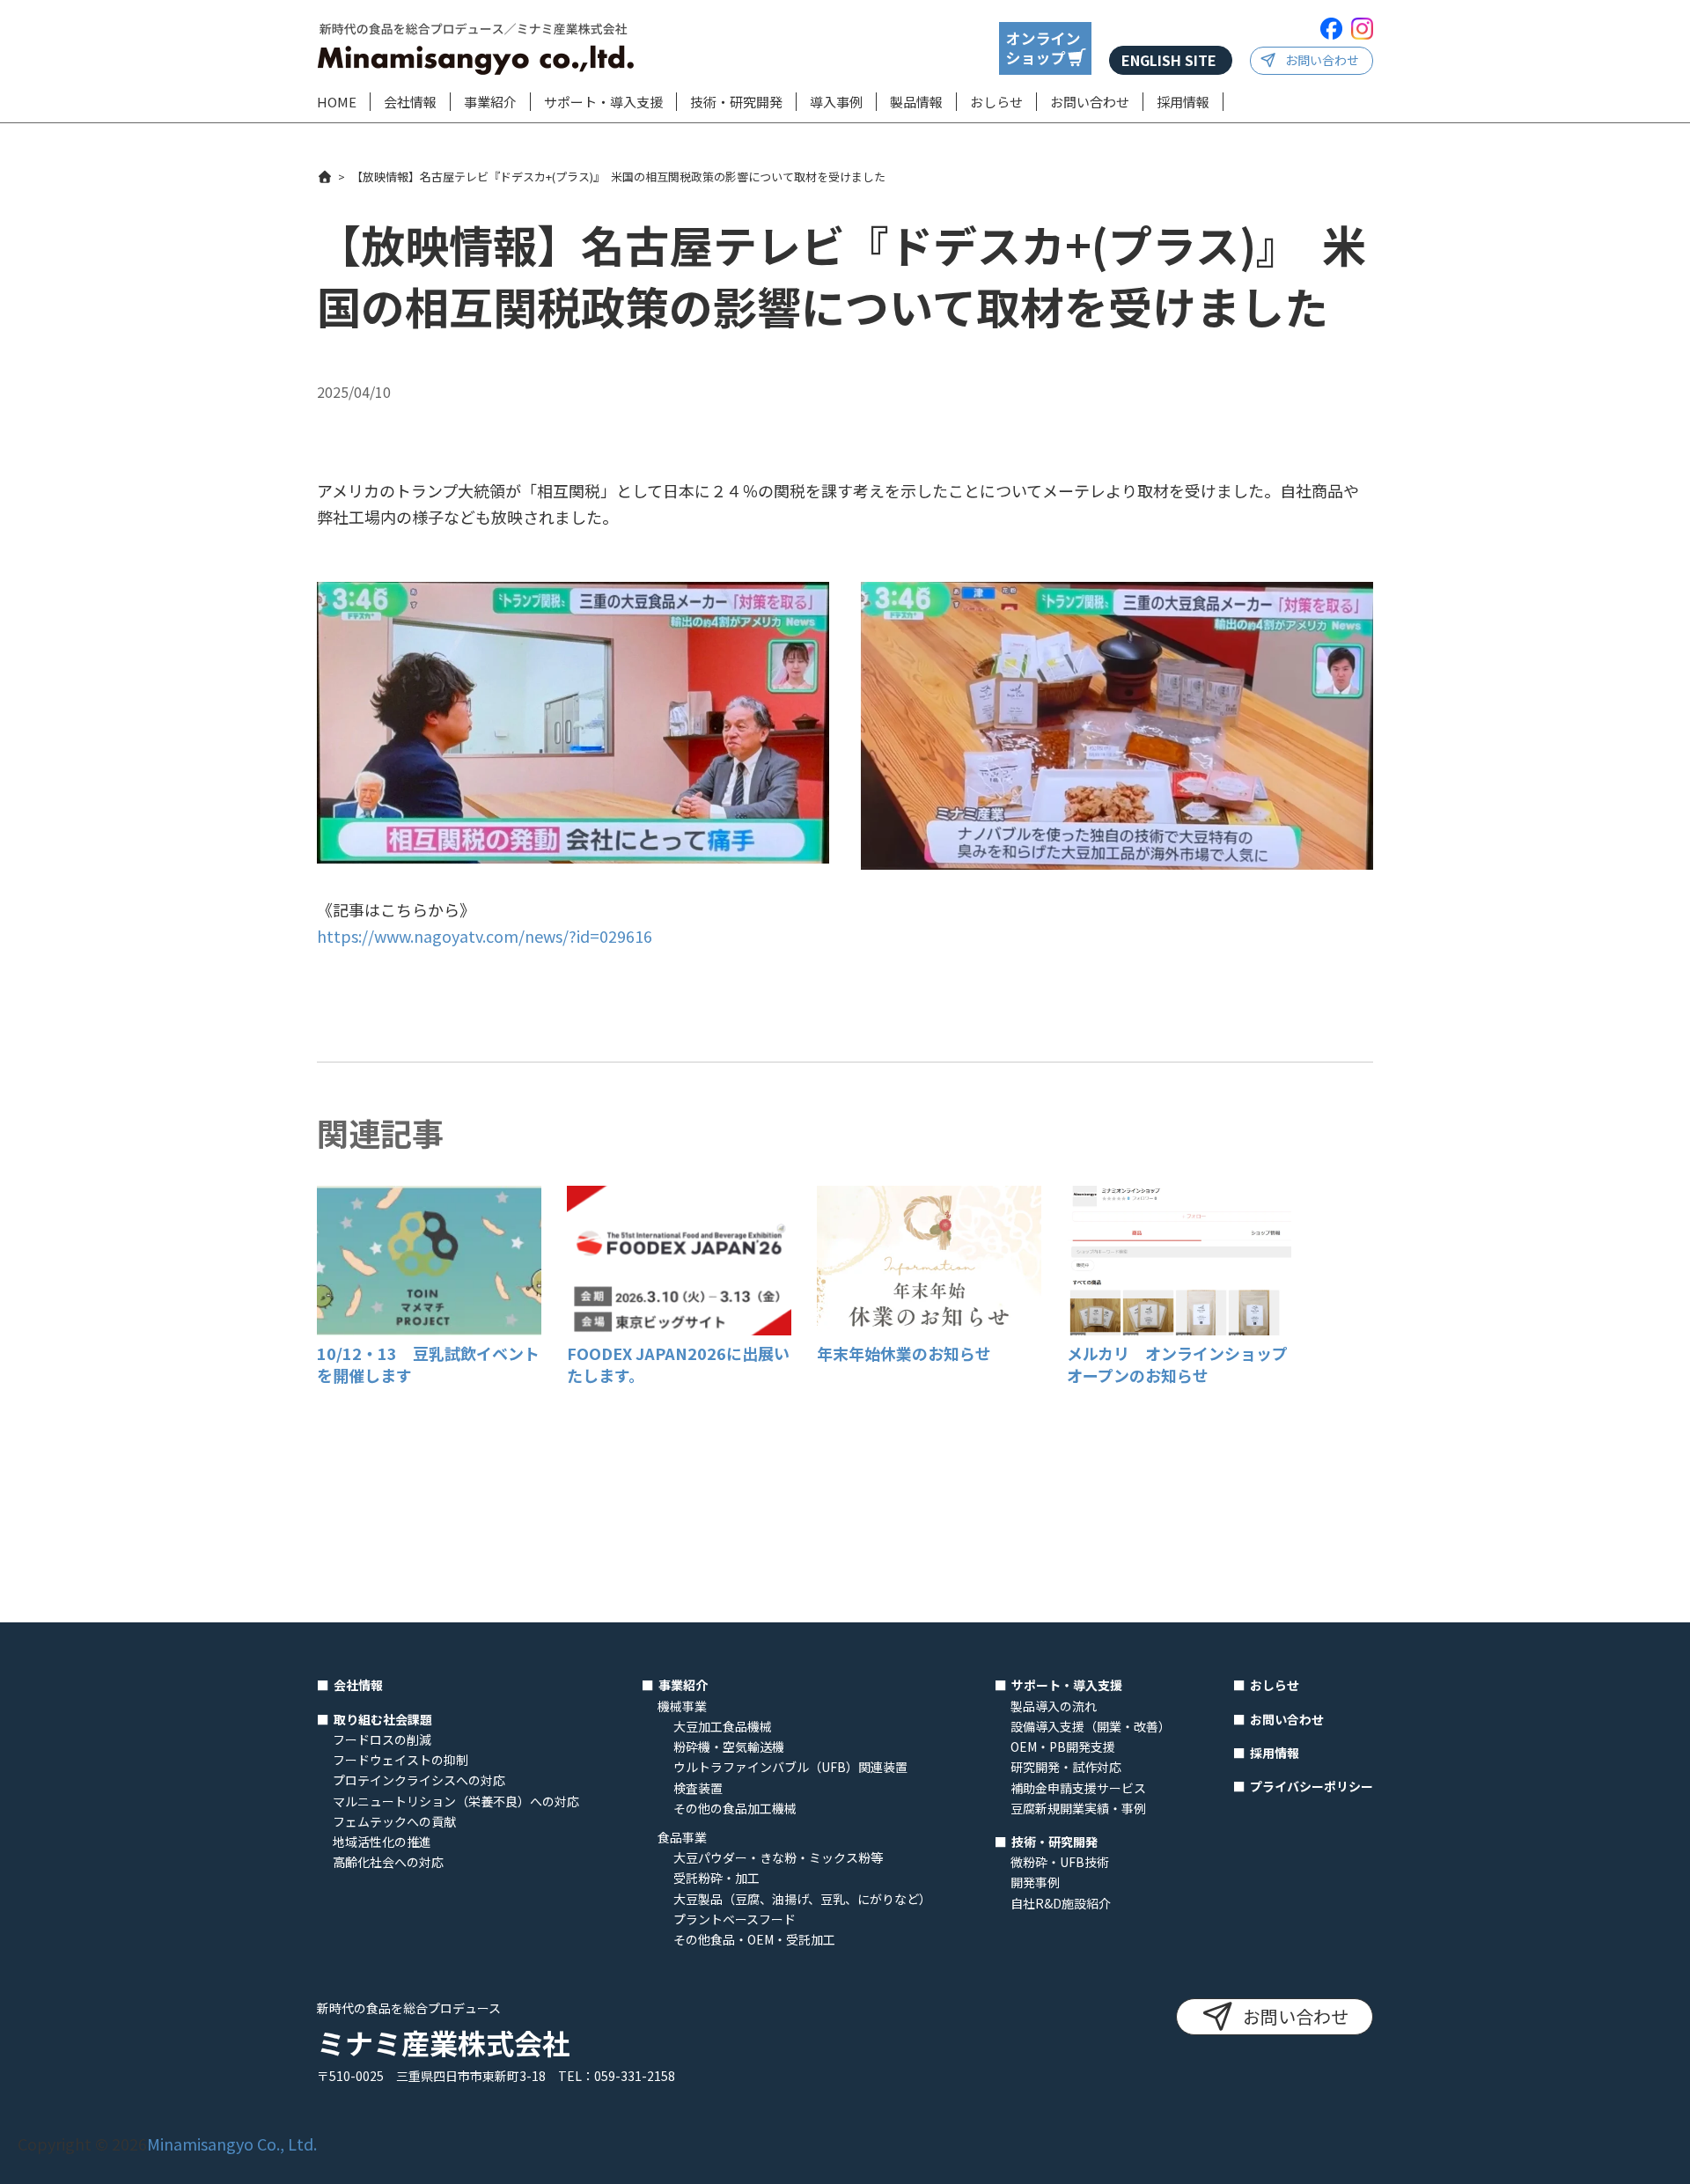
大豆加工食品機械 (723, 1726)
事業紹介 (490, 102)
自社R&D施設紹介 (1061, 1903)
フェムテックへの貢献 (394, 1821)
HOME (337, 102)
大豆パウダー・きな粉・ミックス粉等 (778, 1857)
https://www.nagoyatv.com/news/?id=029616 (485, 936)
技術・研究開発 (736, 102)
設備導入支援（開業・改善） (1091, 1726)
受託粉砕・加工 (716, 1878)
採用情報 (1183, 102)
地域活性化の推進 (382, 1842)
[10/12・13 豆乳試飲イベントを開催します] (429, 1328)
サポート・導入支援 (603, 102)
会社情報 (410, 102)
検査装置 (698, 1788)
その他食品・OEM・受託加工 (754, 1939)
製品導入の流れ (1054, 1706)
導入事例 (836, 102)
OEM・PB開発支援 (1063, 1746)
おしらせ (996, 102)
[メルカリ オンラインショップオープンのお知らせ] (1179, 1328)
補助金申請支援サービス (1078, 1788)
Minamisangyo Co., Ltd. (232, 2144)
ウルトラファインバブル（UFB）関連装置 (790, 1767)
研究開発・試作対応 (1066, 1767)
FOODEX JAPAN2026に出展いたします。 (678, 1364)
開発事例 (1035, 1882)
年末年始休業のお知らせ (904, 1353)
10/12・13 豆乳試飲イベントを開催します (428, 1364)
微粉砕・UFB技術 (1060, 1862)
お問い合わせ (1322, 60)
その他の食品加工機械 (735, 1808)
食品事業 (682, 1837)
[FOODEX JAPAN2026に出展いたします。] (679, 1328)
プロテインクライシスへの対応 (419, 1780)
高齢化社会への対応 (388, 1862)
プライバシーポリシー (1312, 1786)
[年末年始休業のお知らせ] (929, 1328)
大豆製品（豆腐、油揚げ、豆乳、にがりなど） (802, 1899)
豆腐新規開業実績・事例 (1078, 1808)
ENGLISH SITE (1169, 60)
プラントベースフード (735, 1919)
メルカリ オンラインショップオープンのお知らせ (1177, 1364)
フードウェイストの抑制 (400, 1760)
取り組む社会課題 (383, 1719)
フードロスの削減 (382, 1739)
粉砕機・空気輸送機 (729, 1746)
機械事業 (682, 1706)
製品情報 (916, 102)
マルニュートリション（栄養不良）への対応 (456, 1801)
